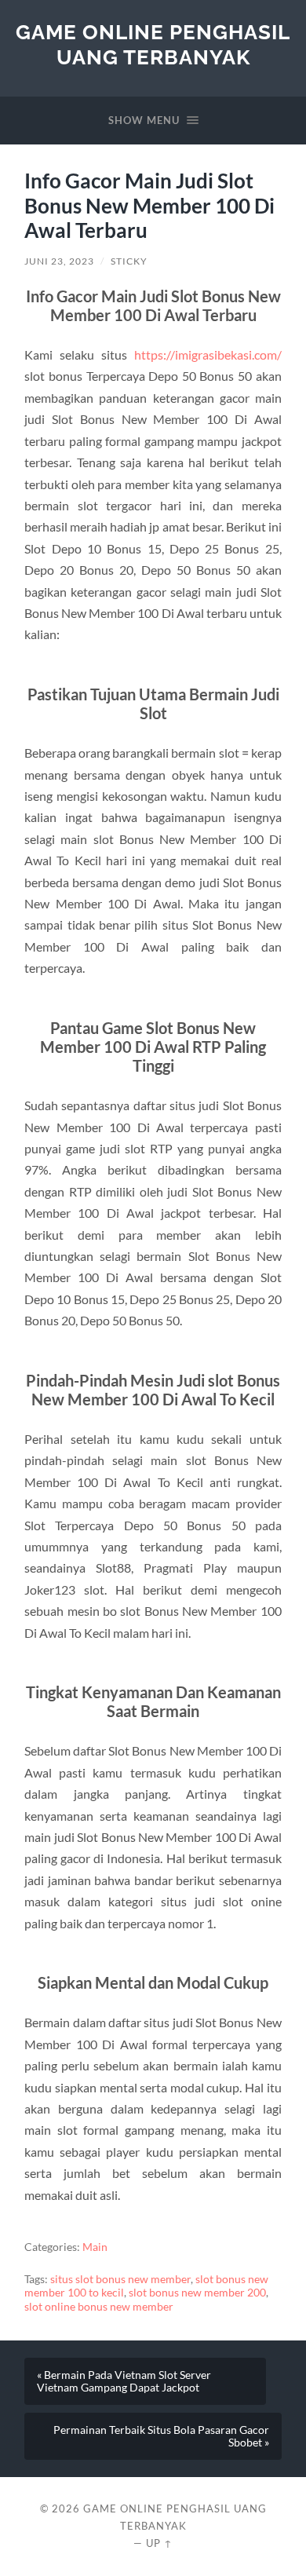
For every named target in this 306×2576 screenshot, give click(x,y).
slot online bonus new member (99, 2307)
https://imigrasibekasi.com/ (208, 354)
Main (95, 2247)
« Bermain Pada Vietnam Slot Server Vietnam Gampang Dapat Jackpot (124, 2381)
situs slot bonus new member (120, 2279)
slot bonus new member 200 (197, 2293)
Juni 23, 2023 (59, 261)
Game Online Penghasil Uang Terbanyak (153, 44)
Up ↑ (159, 2543)
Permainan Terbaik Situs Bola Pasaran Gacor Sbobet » (161, 2436)
